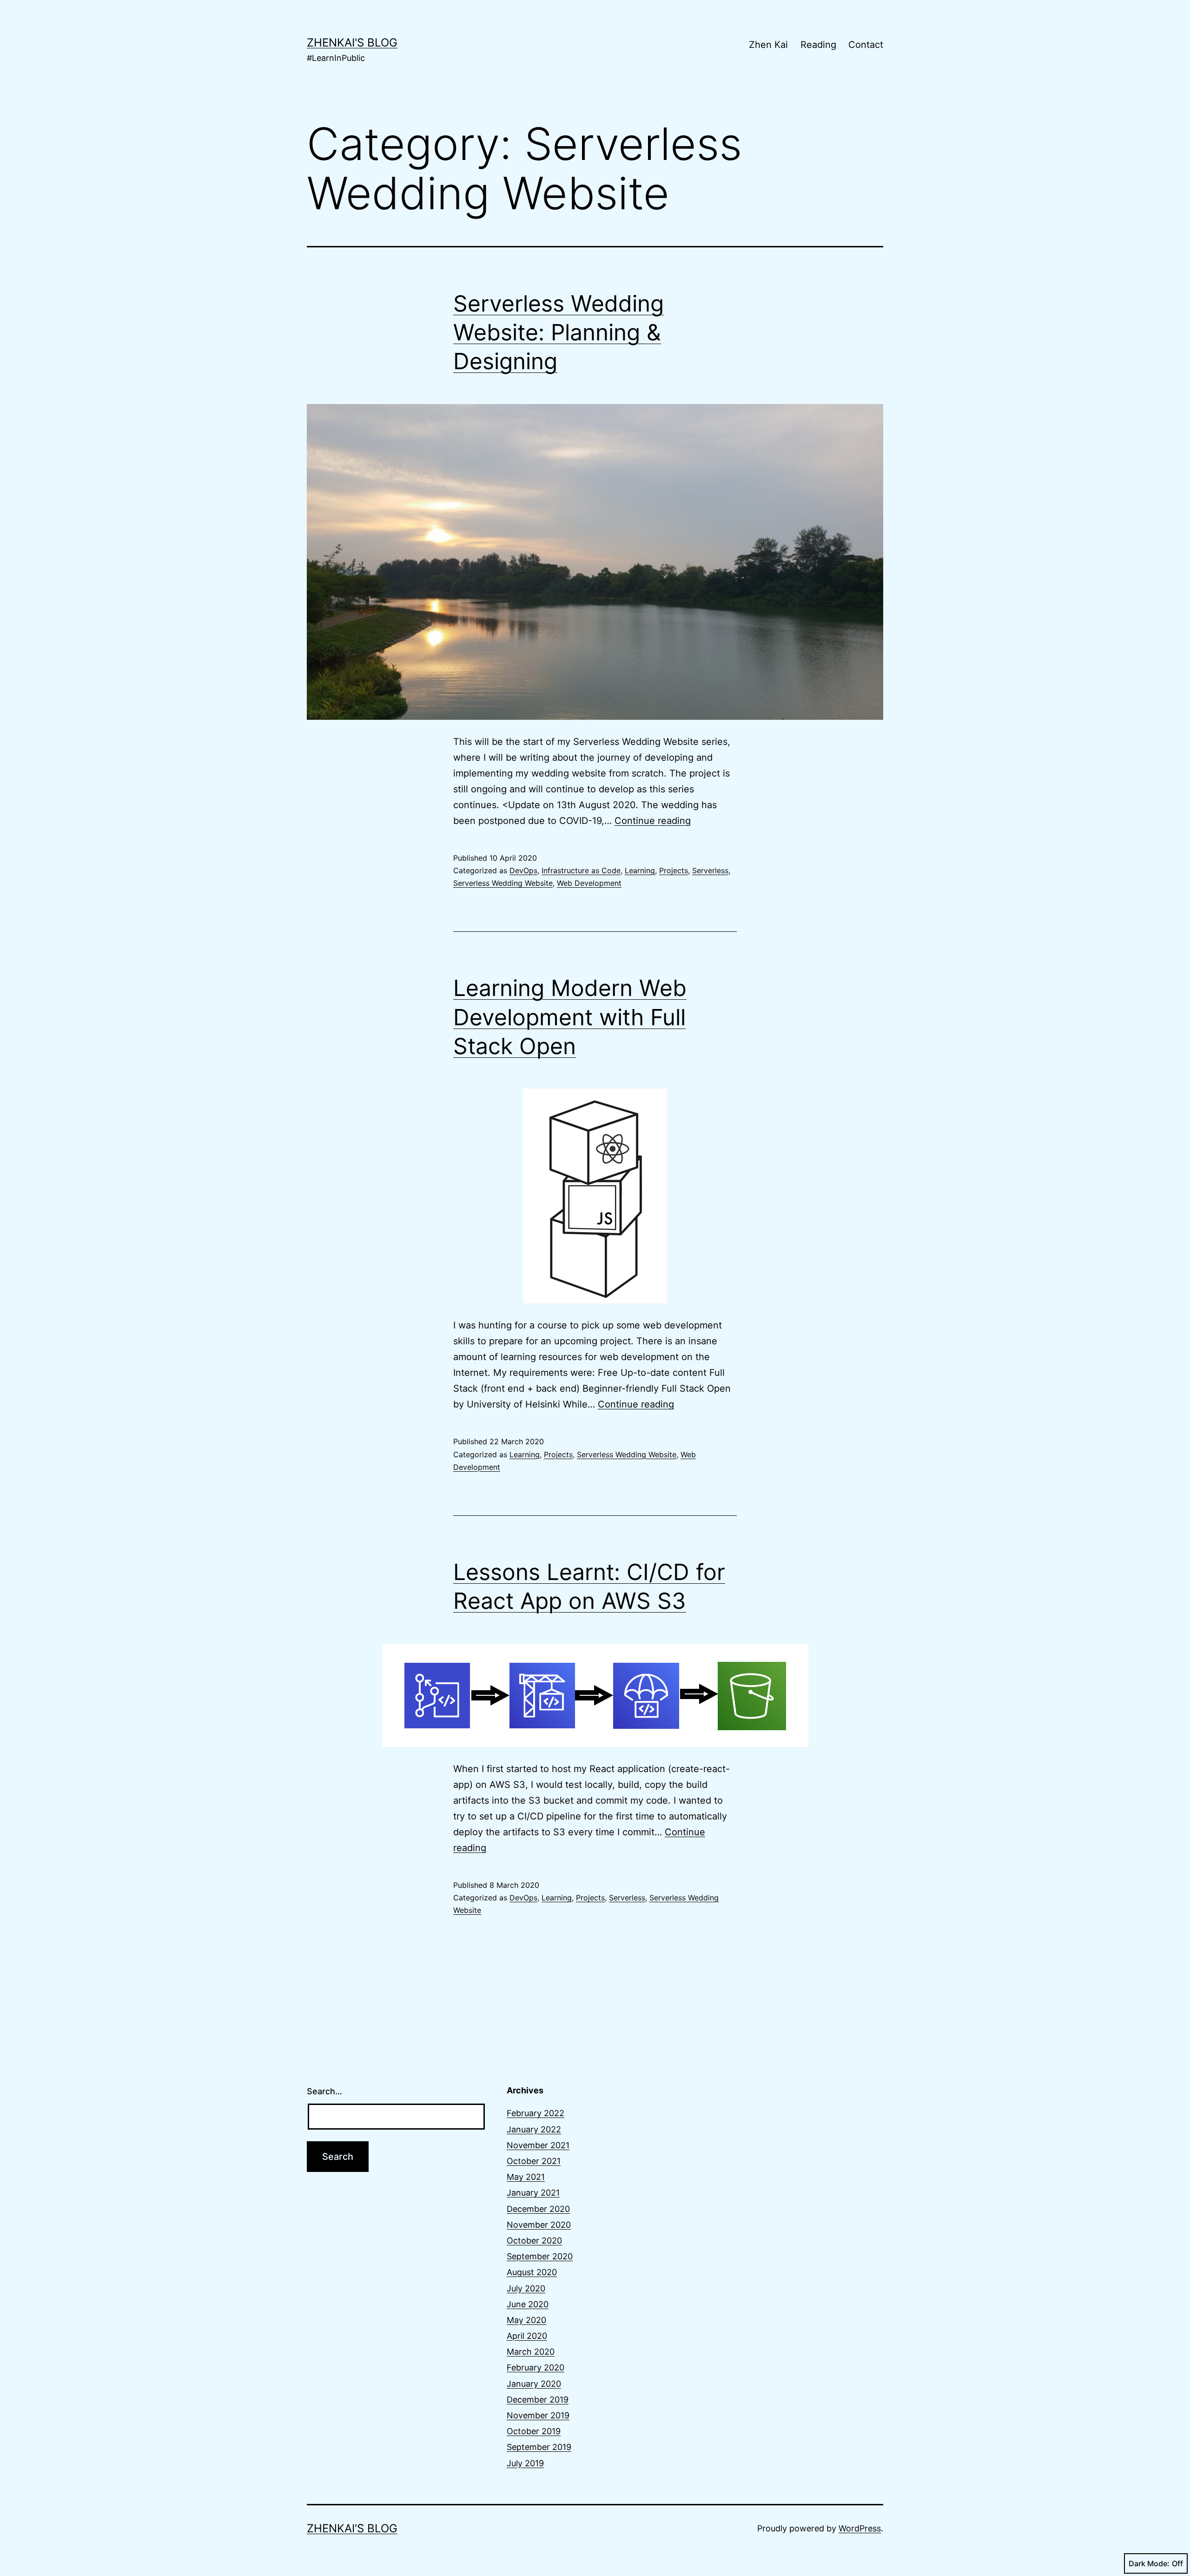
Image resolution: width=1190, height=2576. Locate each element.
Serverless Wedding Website (503, 883)
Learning (640, 870)
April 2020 (527, 2336)
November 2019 (538, 2415)
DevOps (523, 870)
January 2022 (534, 2129)
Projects (674, 870)
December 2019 (538, 2400)
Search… (324, 2091)
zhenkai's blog (352, 43)
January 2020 (534, 2384)
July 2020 (526, 2288)
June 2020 (528, 2304)
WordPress (860, 2528)
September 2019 (539, 2447)
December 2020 (538, 2209)
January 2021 (533, 2193)
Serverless (710, 870)
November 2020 (539, 2225)
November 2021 (538, 2145)
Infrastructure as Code (581, 870)
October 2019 (534, 2431)
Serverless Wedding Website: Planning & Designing (559, 332)
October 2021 (534, 2161)
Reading (818, 45)
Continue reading (653, 821)
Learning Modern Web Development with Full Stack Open (570, 1017)
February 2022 (535, 2113)
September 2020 (540, 2256)
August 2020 (532, 2272)
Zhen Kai (768, 45)
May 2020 (526, 2320)
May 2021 (526, 2177)
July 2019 (525, 2463)
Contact (866, 45)
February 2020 (535, 2367)
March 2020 (531, 2352)
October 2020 (534, 2241)
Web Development (589, 883)
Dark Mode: (1149, 2563)
